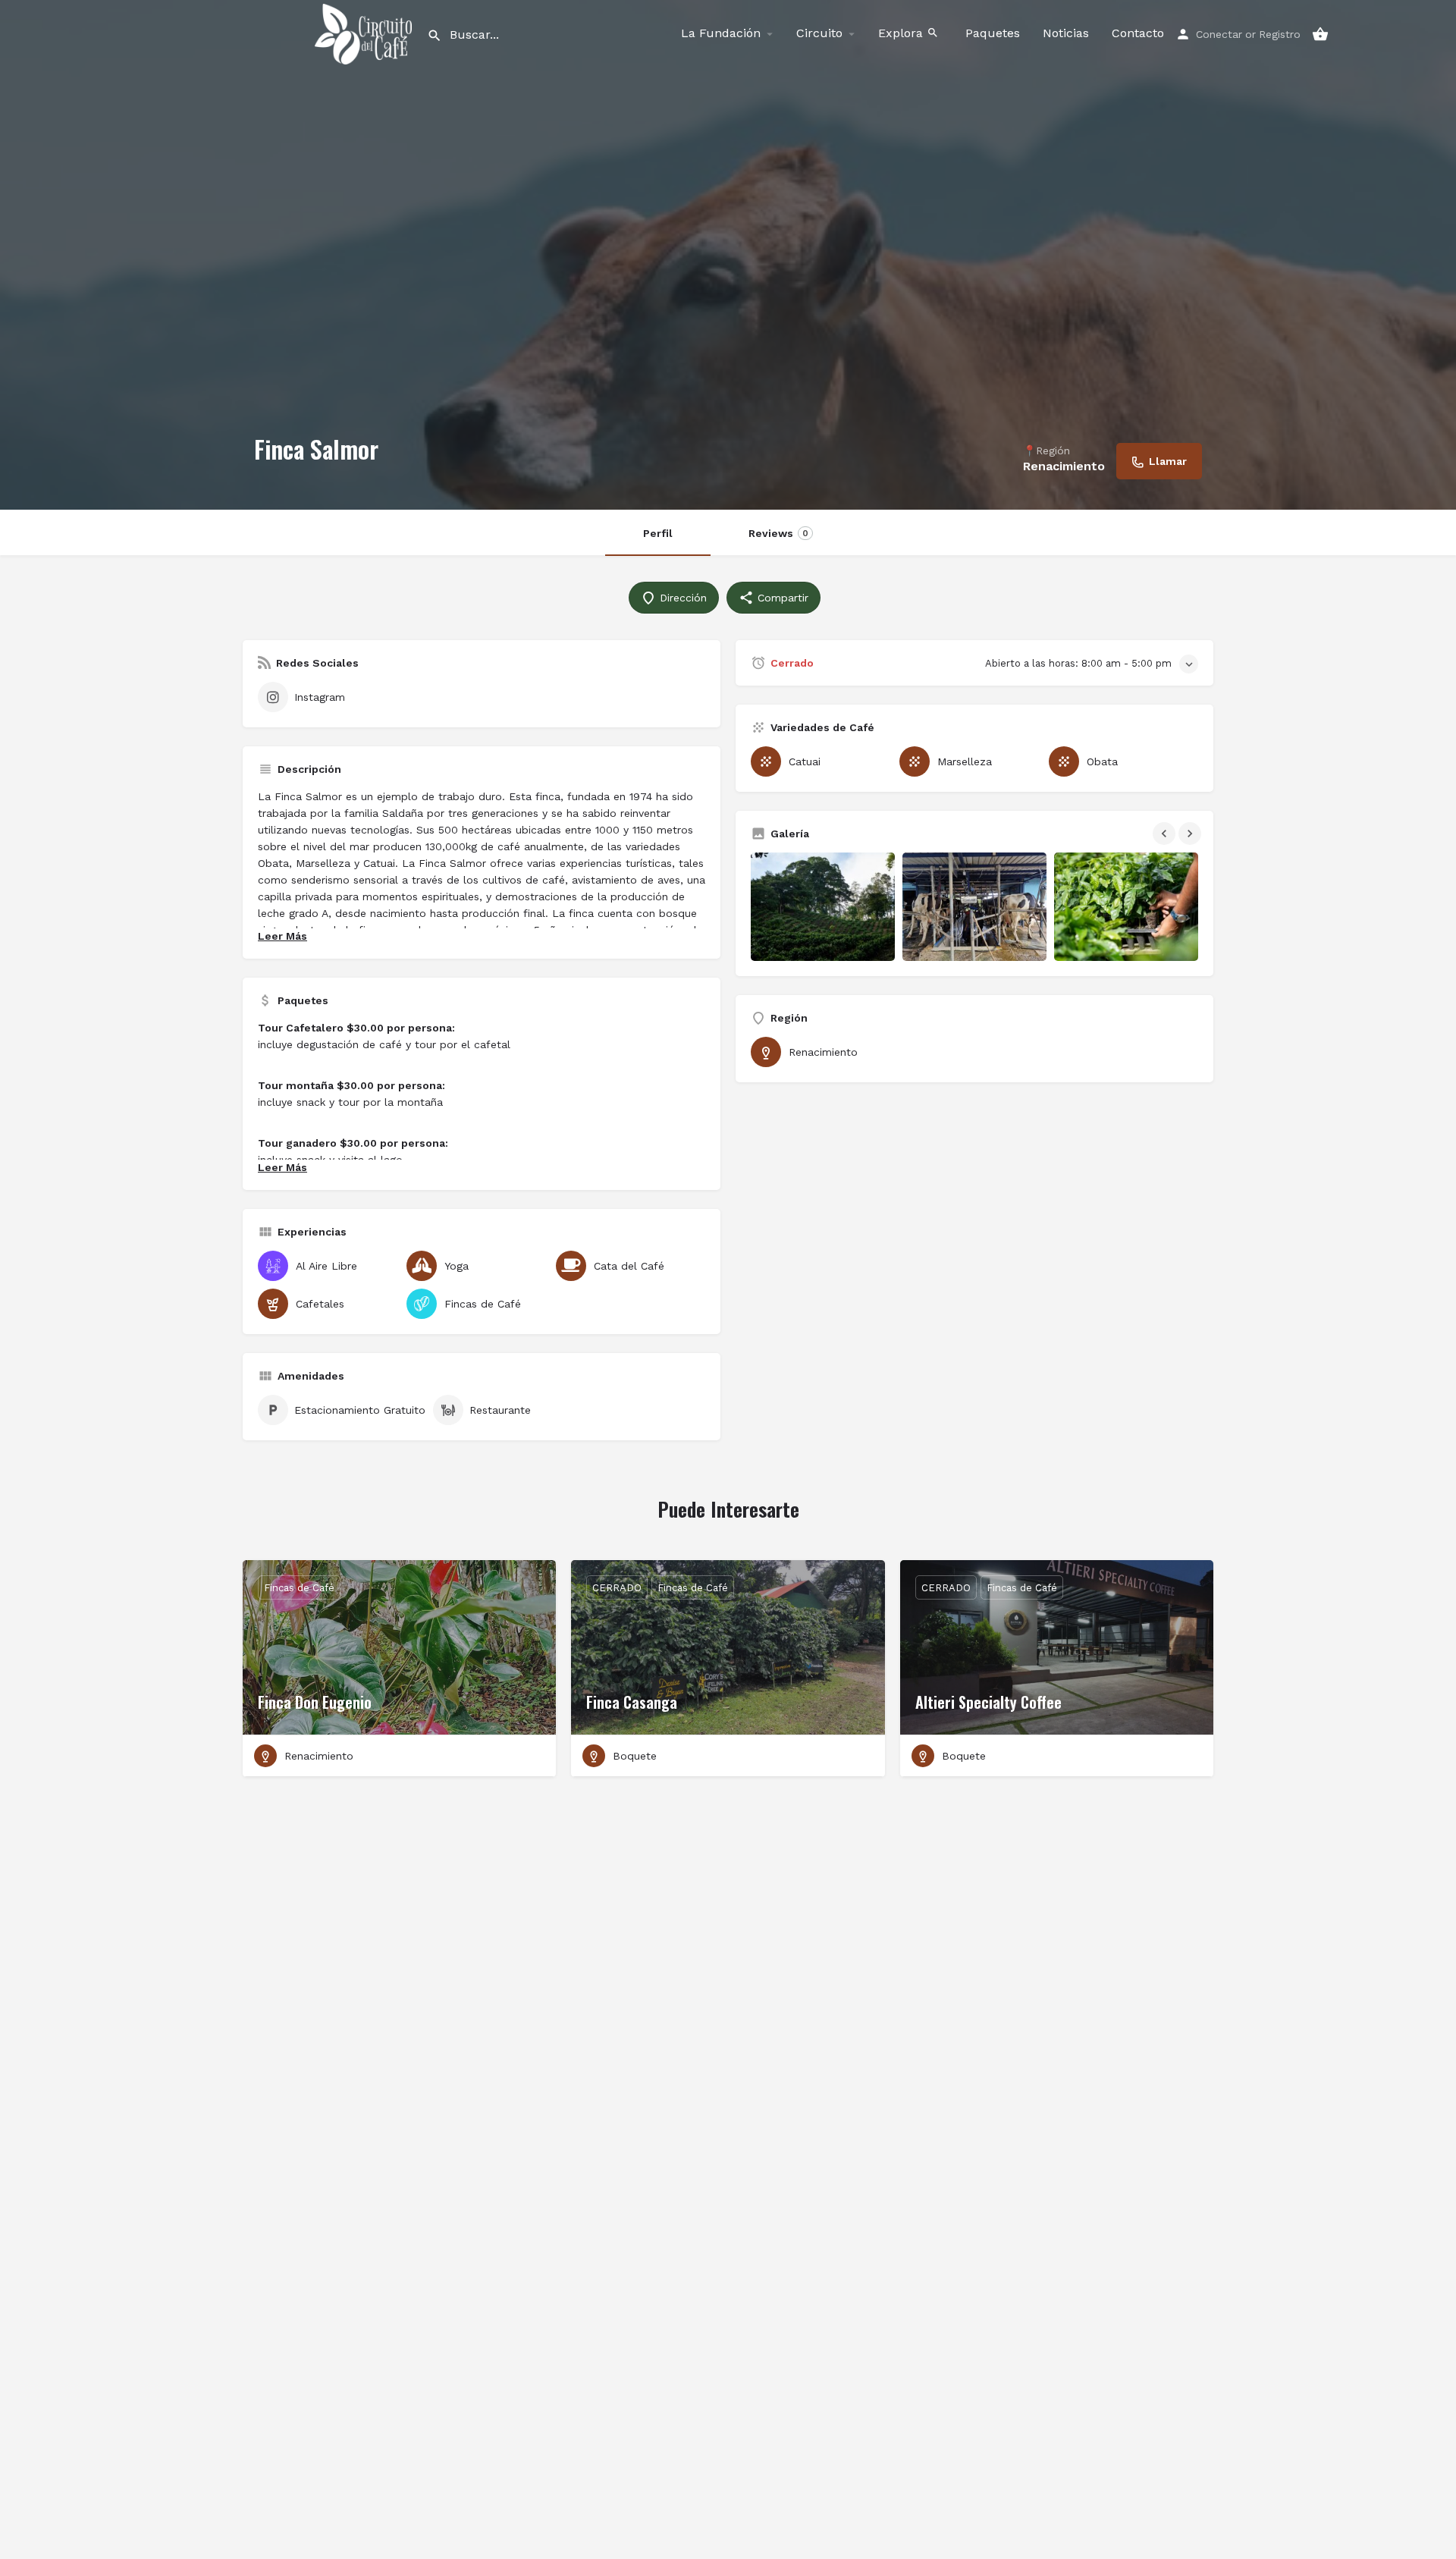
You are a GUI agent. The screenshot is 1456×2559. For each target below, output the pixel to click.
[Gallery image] (823, 907)
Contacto (1138, 33)
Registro (1280, 34)
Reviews (778, 533)
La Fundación (721, 33)
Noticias (1066, 33)
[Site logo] (365, 33)
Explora (902, 33)
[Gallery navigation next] (1191, 834)
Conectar (1219, 34)
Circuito (819, 33)
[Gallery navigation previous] (1166, 834)
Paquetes (993, 33)
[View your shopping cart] (1320, 34)
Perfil (658, 533)
